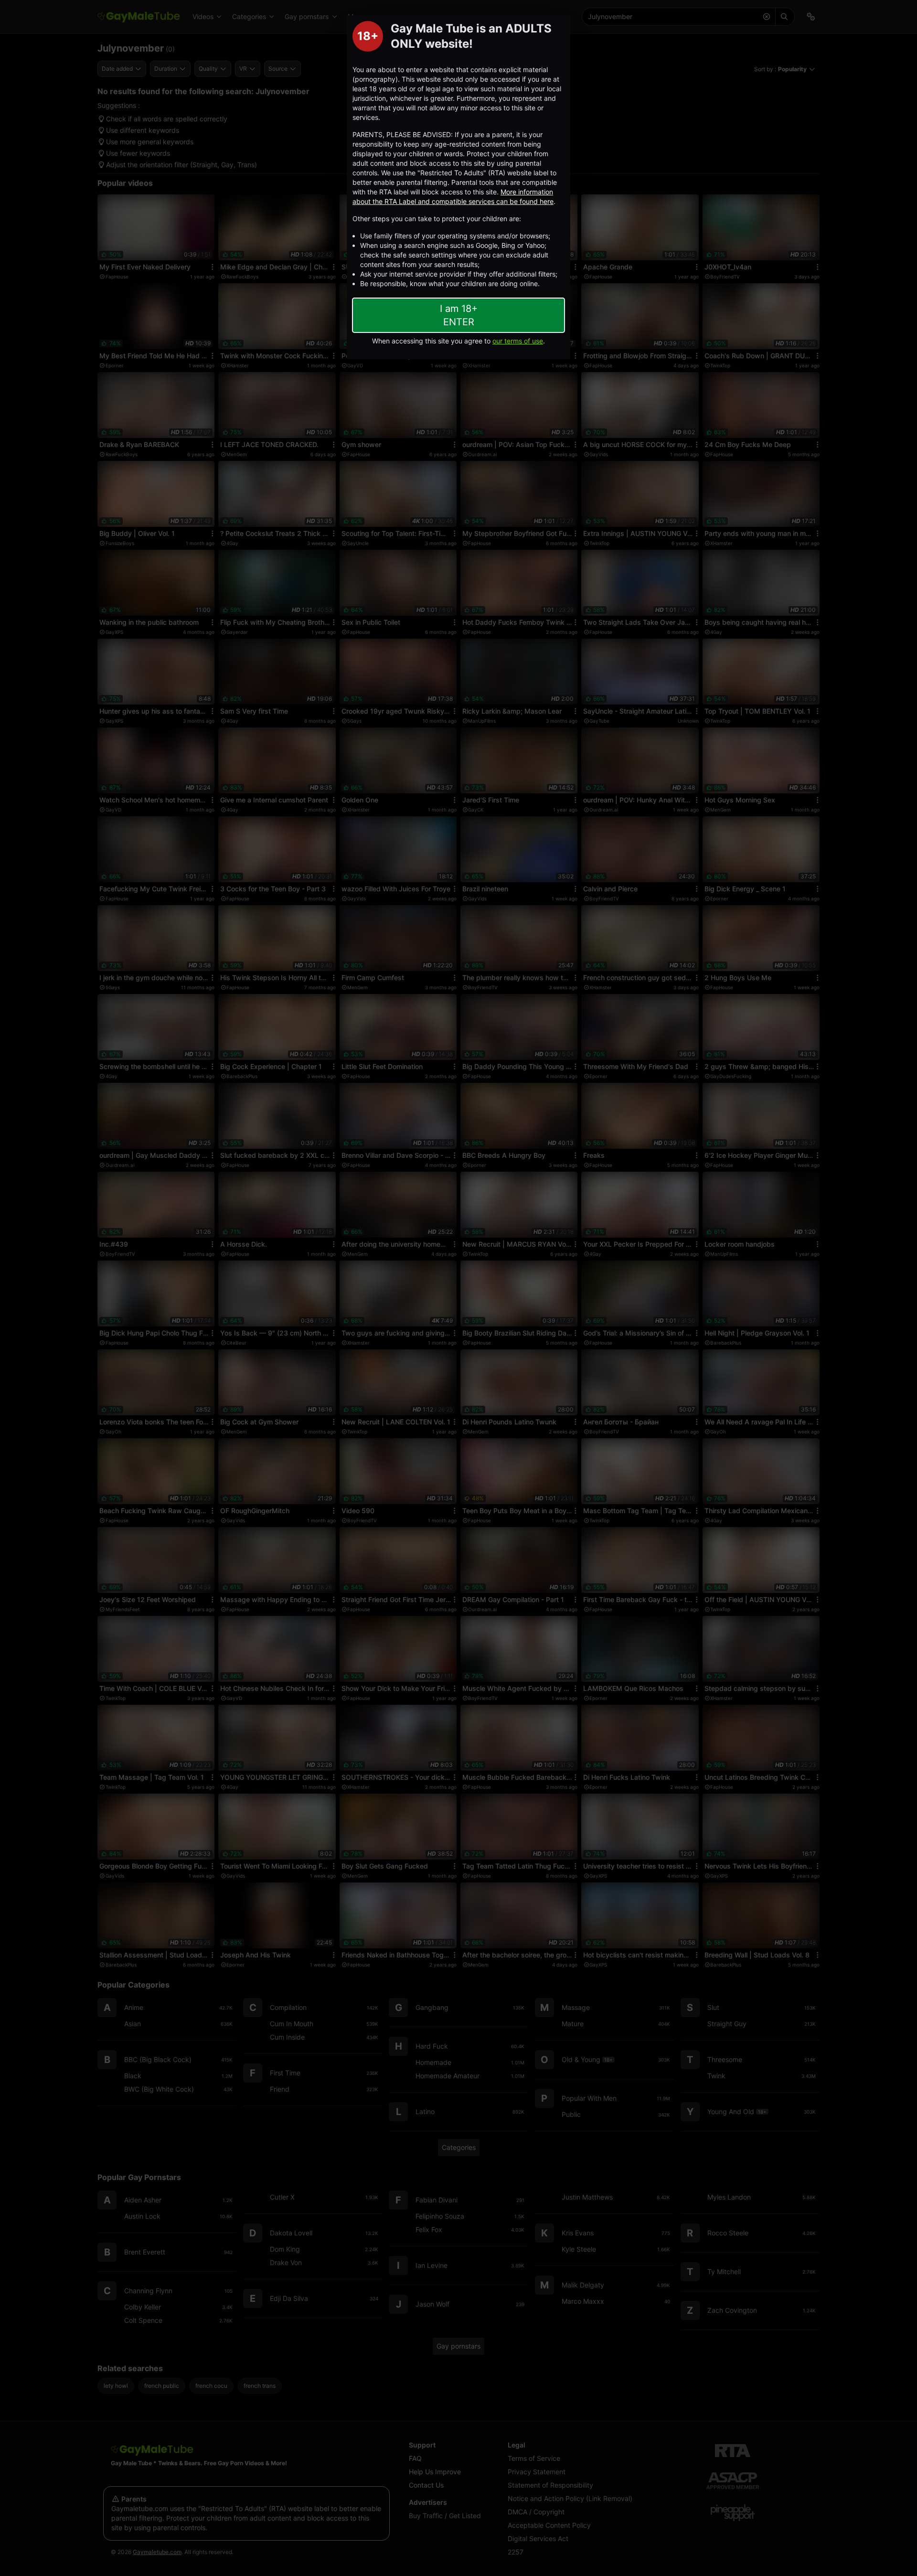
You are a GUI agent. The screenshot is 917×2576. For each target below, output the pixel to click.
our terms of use (518, 341)
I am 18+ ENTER (459, 315)
